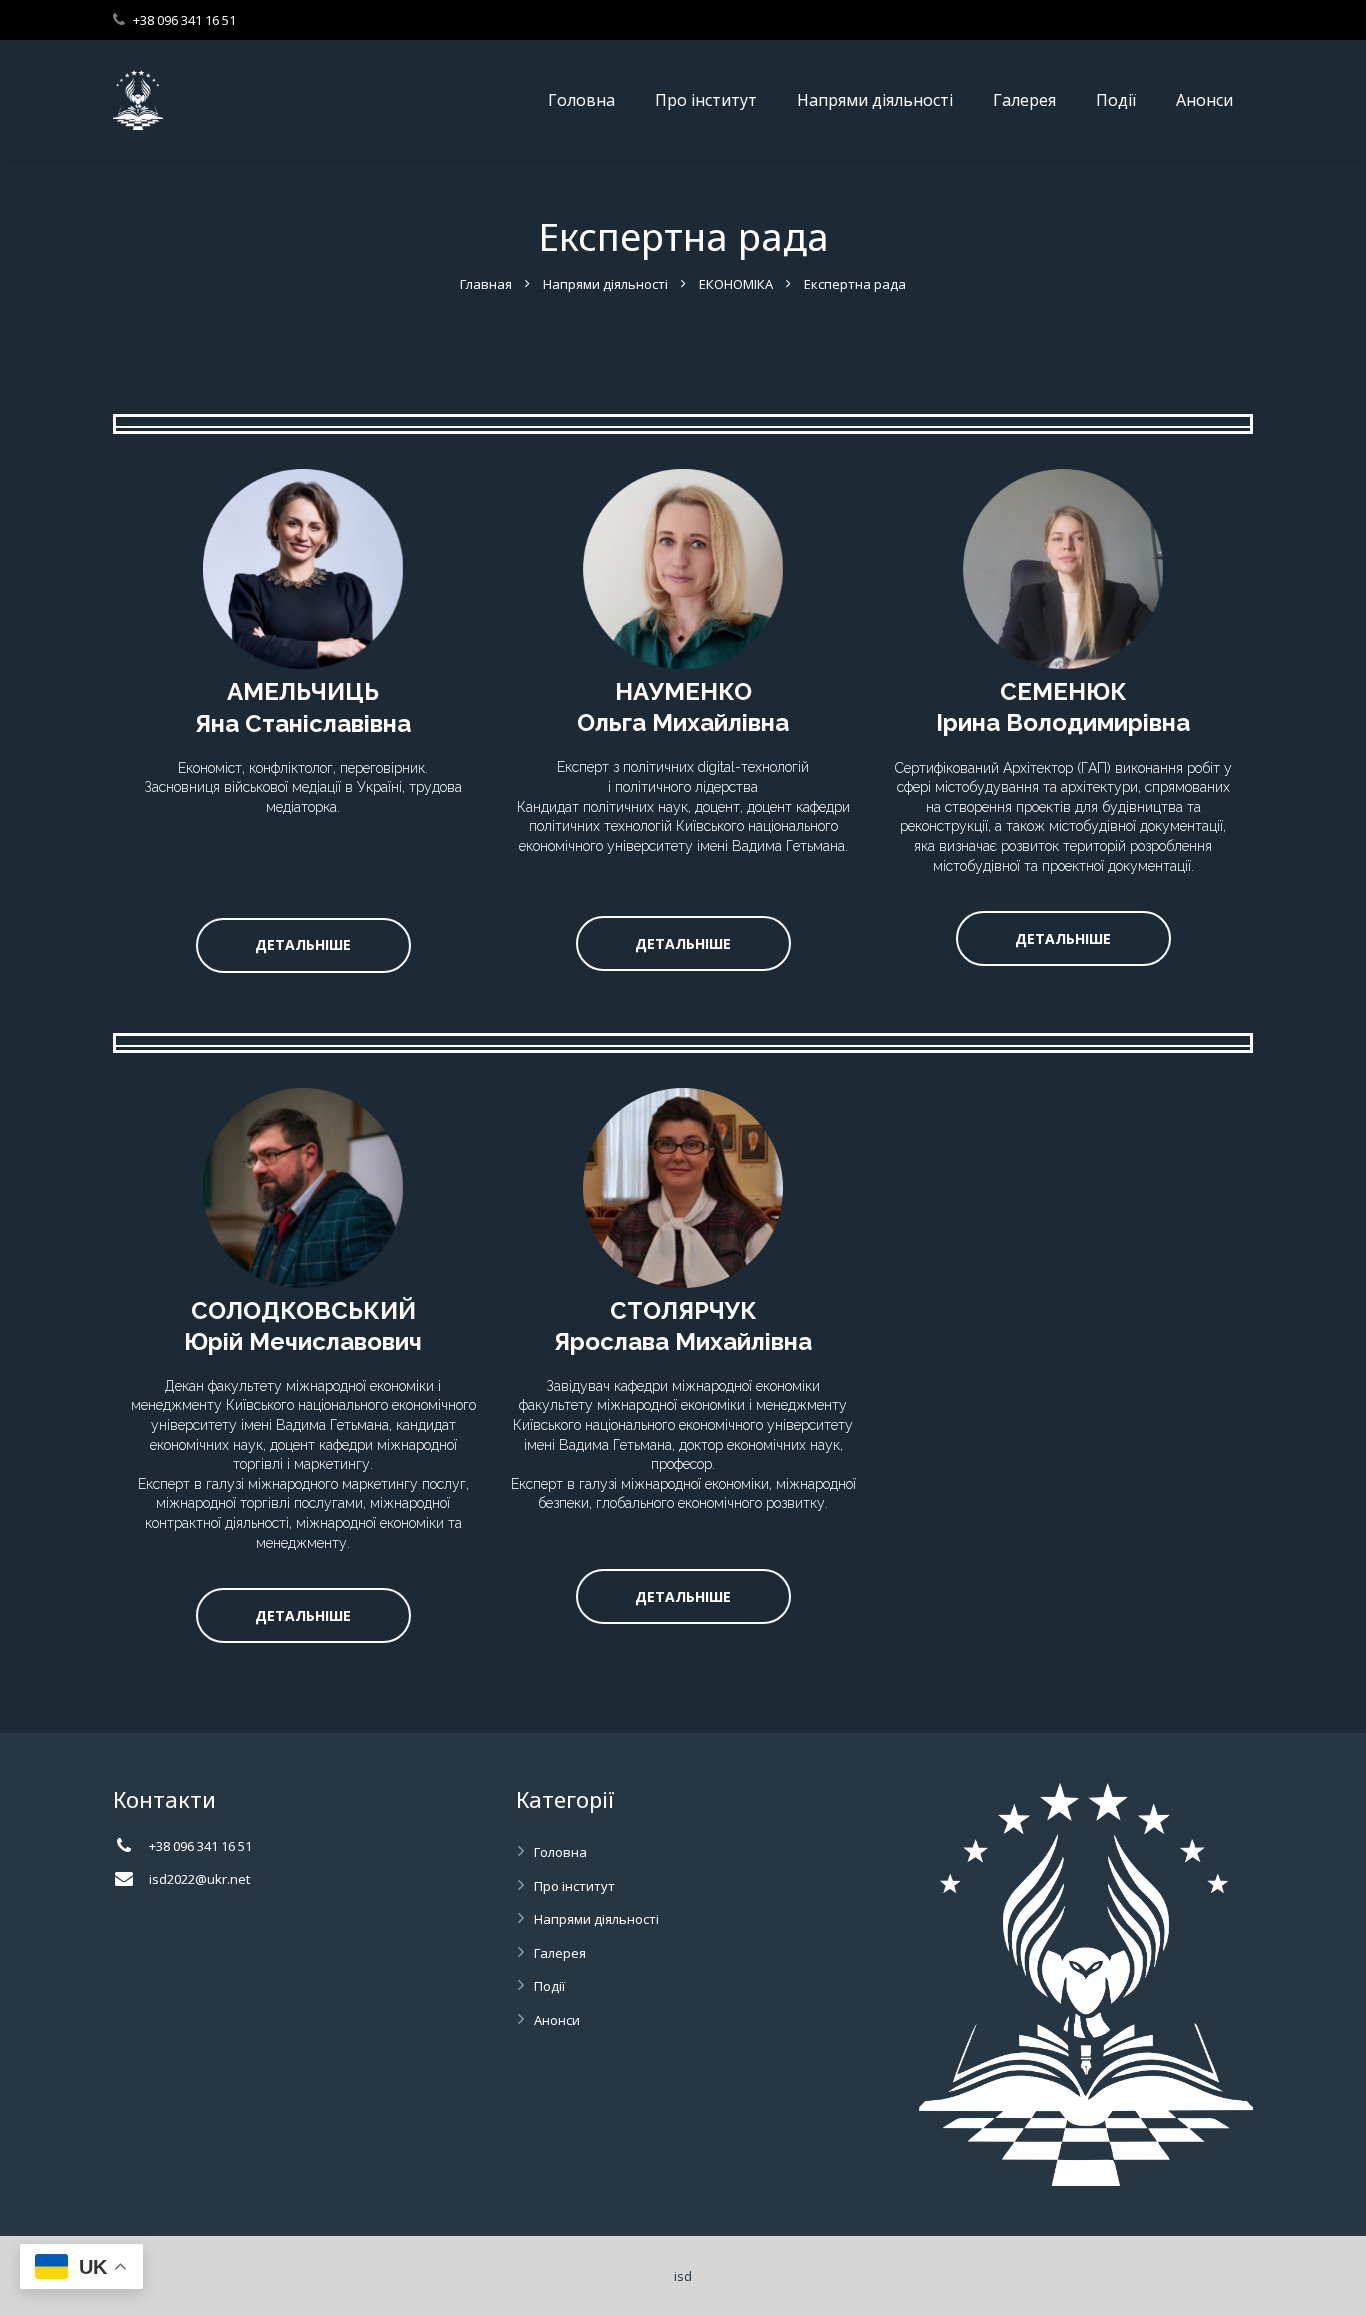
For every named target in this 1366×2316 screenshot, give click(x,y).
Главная (486, 284)
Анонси (557, 2020)
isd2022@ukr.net (199, 1879)
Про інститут (574, 1886)
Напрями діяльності (605, 284)
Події (549, 1986)
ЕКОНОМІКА (736, 284)
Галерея (560, 1953)
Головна (560, 1852)
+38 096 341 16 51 (184, 20)
